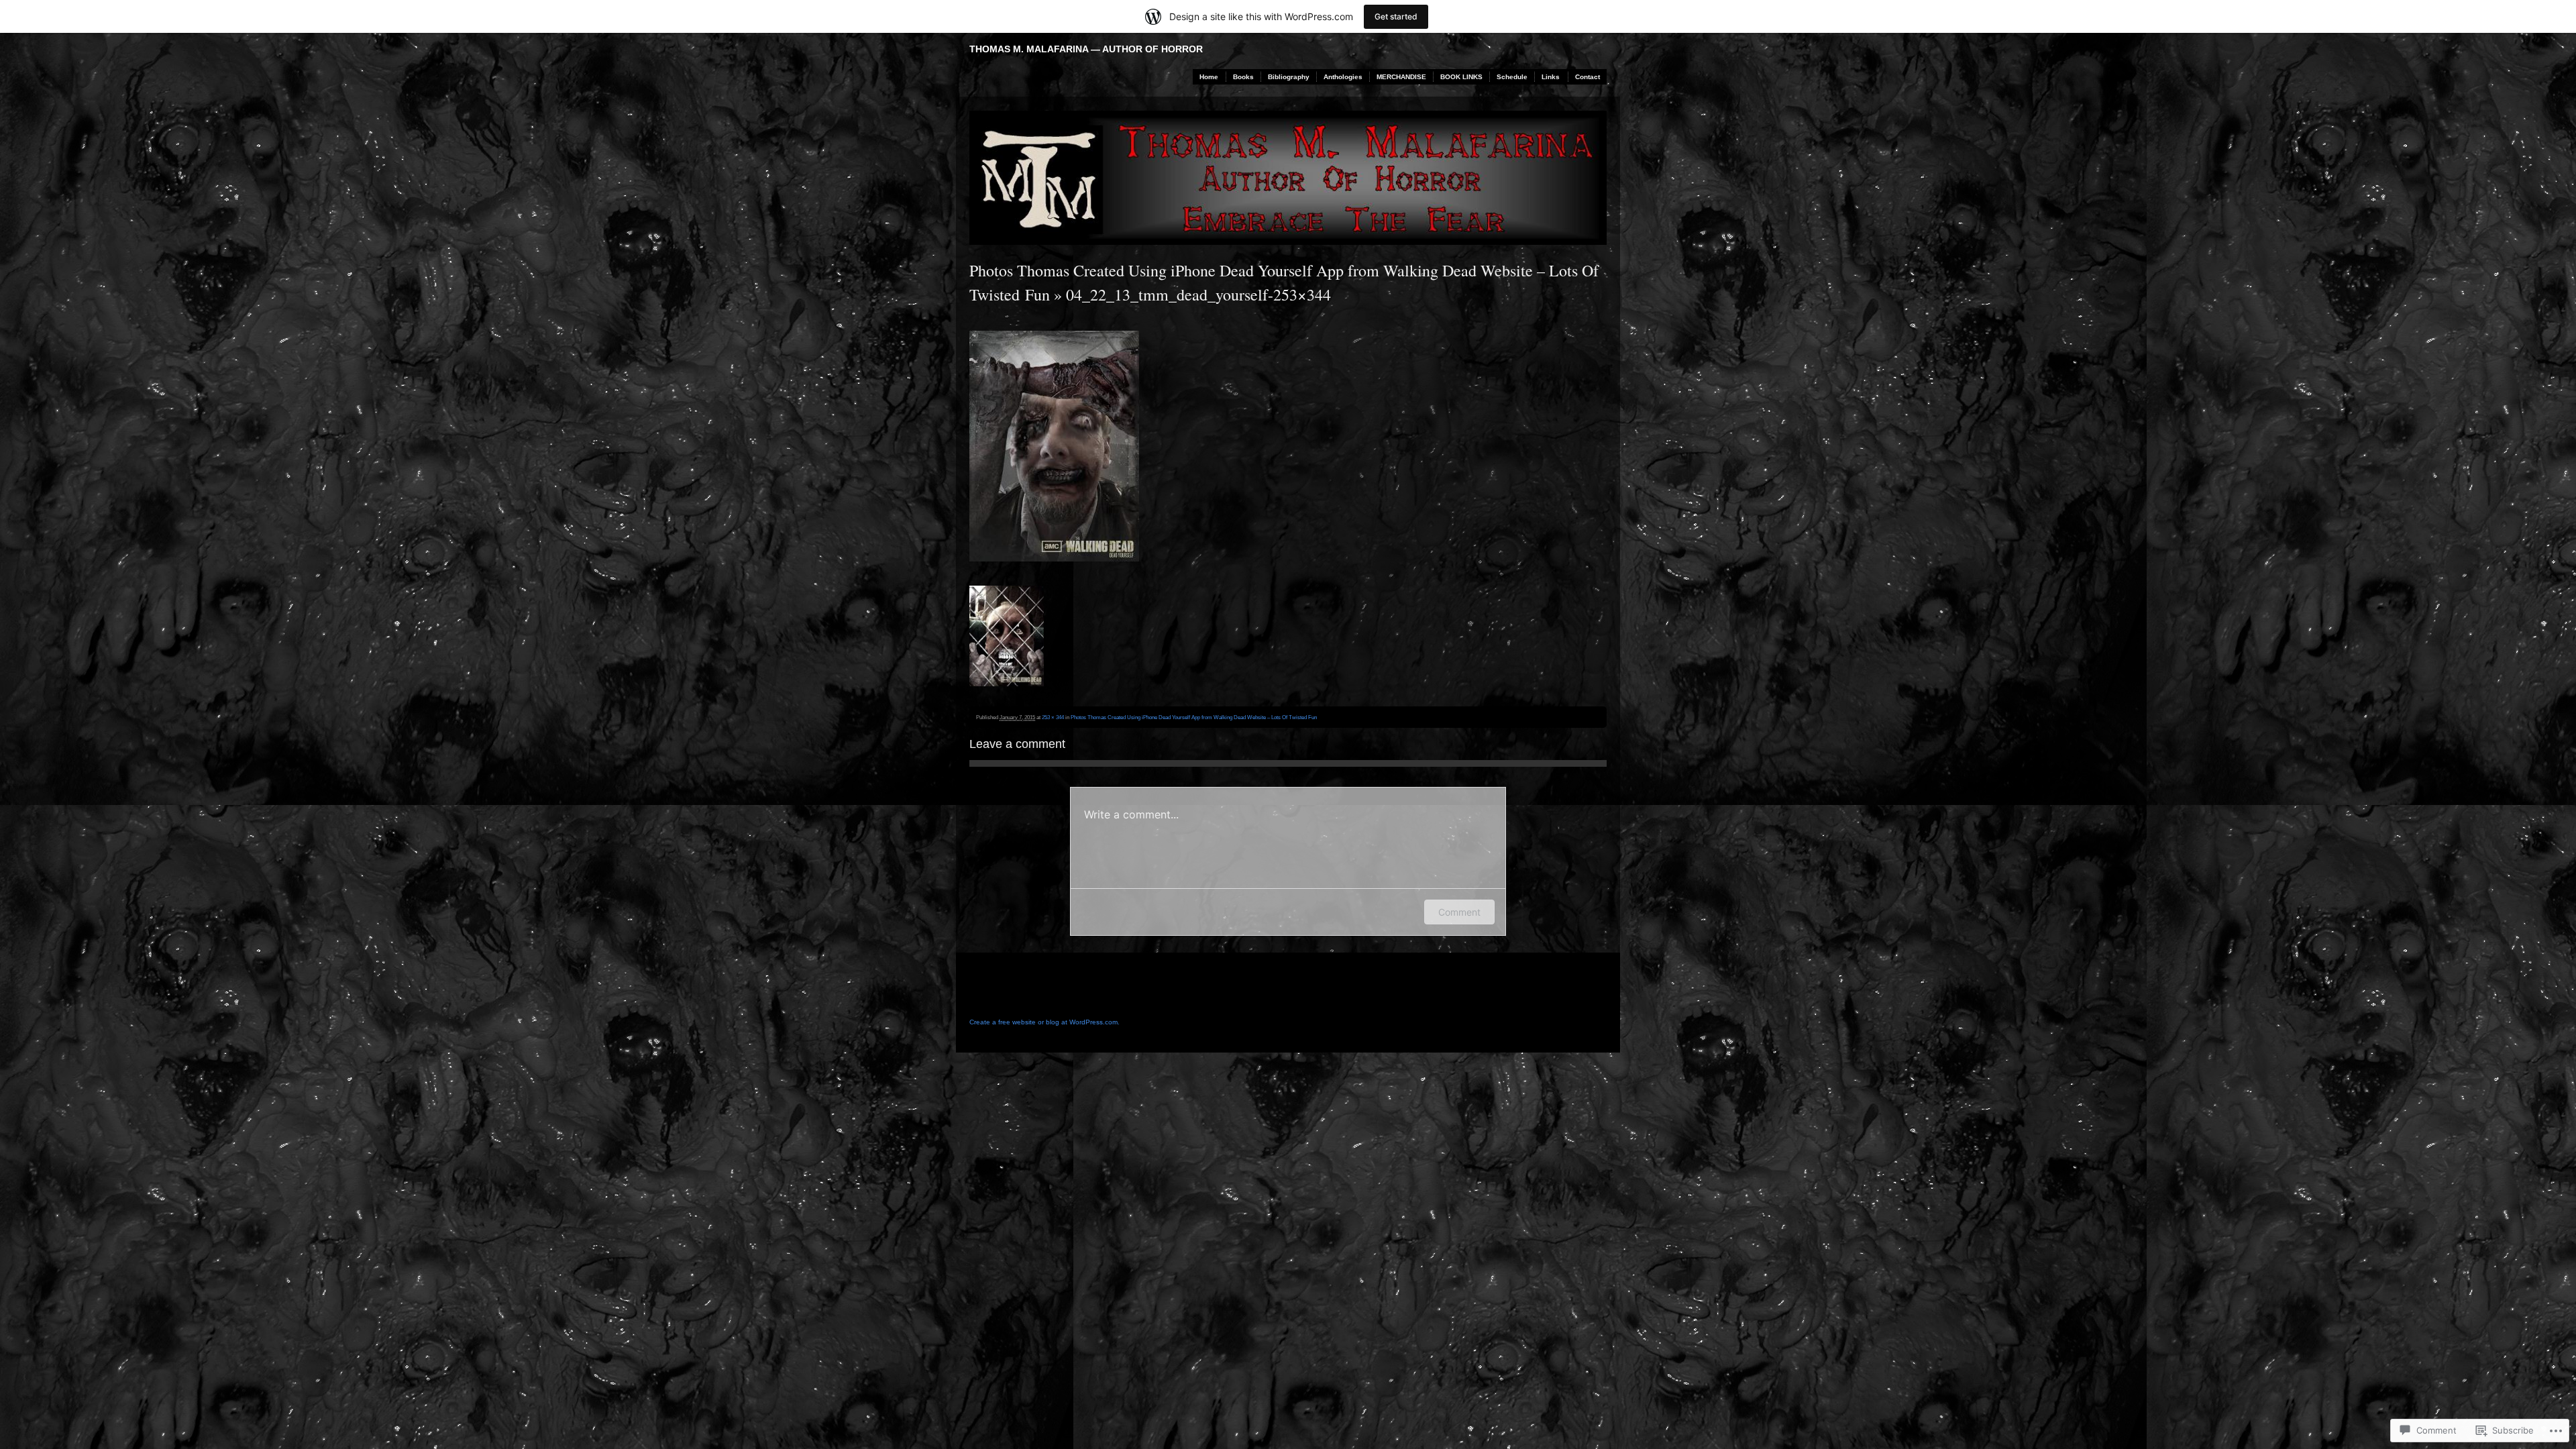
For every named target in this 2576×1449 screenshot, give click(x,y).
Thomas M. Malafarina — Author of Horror (1086, 49)
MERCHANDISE (1401, 77)
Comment (1459, 912)
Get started (1396, 16)
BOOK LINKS (1461, 77)
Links (1551, 77)
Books (1243, 77)
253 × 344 (1053, 717)
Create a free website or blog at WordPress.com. (1044, 1022)
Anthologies (1343, 77)
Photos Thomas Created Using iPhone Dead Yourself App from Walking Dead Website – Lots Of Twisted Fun (1194, 717)
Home (1209, 77)
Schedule (1512, 77)
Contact (1588, 77)
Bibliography (1289, 77)
